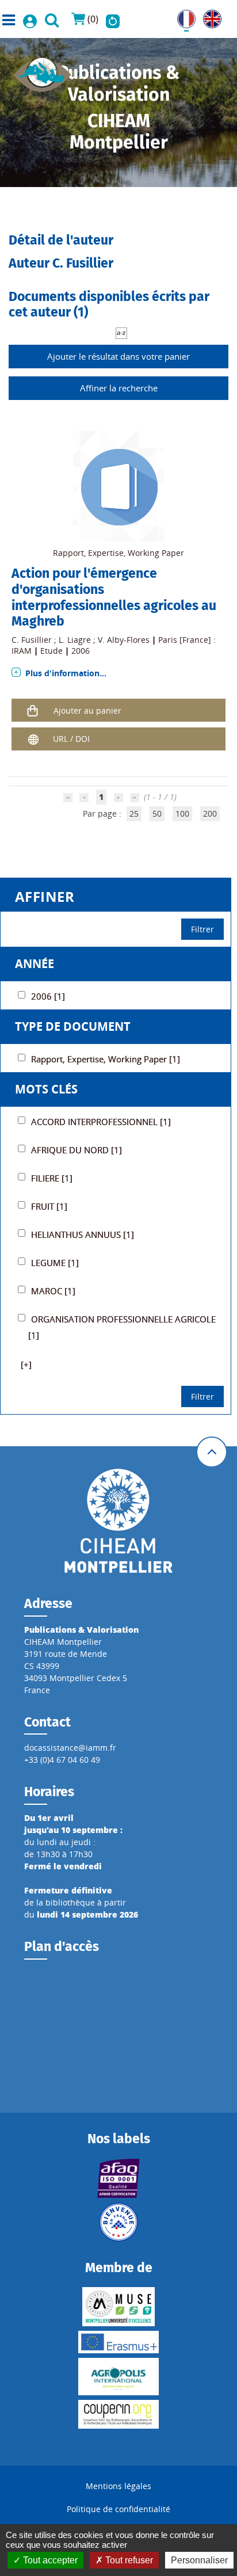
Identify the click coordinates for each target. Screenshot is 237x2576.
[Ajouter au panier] (33, 710)
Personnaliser (199, 2560)
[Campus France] (119, 2222)
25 (134, 813)
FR (182, 16)
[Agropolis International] (119, 2377)
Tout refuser (128, 2560)
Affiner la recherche (119, 388)
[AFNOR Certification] (119, 2178)
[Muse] (119, 2307)
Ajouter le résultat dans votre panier (118, 356)
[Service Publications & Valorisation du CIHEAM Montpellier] (43, 71)
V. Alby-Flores (124, 640)
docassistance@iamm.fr (70, 1748)
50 (157, 813)
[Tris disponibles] (121, 332)
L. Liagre (75, 640)
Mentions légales (118, 2486)
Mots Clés (46, 1089)
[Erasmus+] (119, 2342)
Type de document (73, 1026)
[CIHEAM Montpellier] (118, 1520)
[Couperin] (119, 2414)
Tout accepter (49, 2560)
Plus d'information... (66, 673)
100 (182, 813)
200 (210, 813)
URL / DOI (71, 739)
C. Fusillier (32, 640)
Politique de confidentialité (118, 2509)
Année (35, 964)
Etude (51, 651)
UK (209, 16)
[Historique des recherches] (113, 19)
